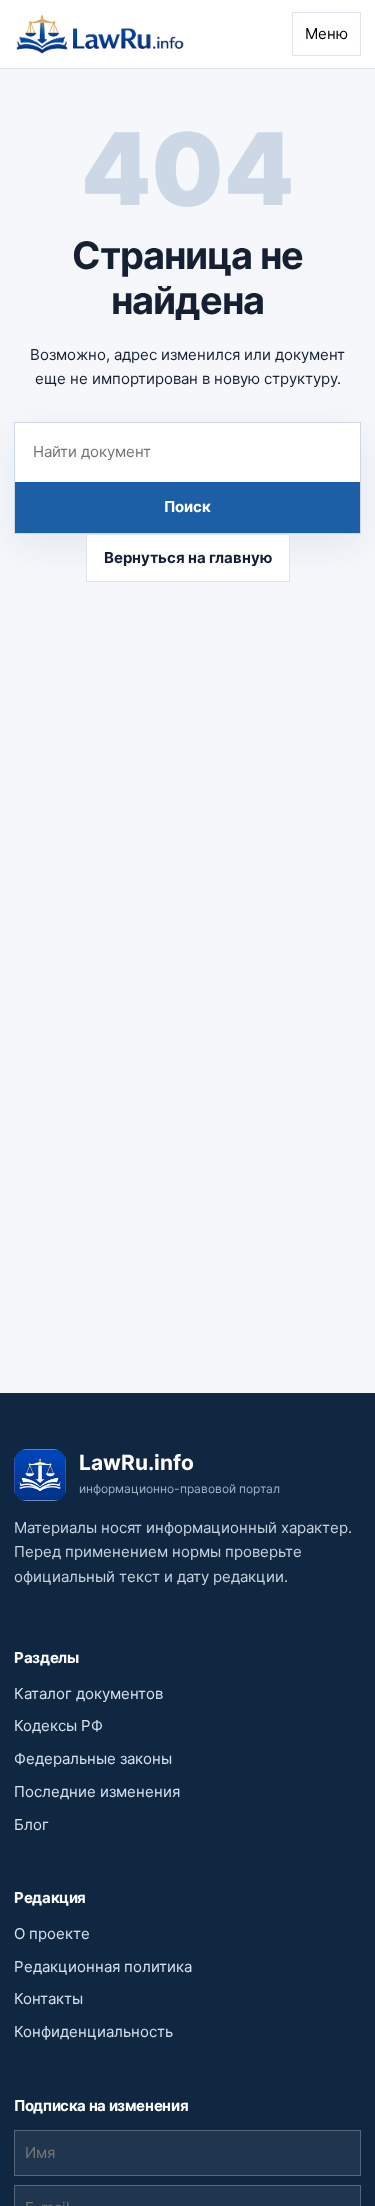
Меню (326, 33)
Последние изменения (97, 1791)
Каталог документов (88, 1693)
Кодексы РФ (58, 1725)
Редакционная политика (103, 1966)
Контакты (48, 1998)
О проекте (52, 1933)
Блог (31, 1824)
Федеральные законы (93, 1758)
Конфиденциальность (93, 2031)
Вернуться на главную (188, 557)
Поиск (187, 506)
